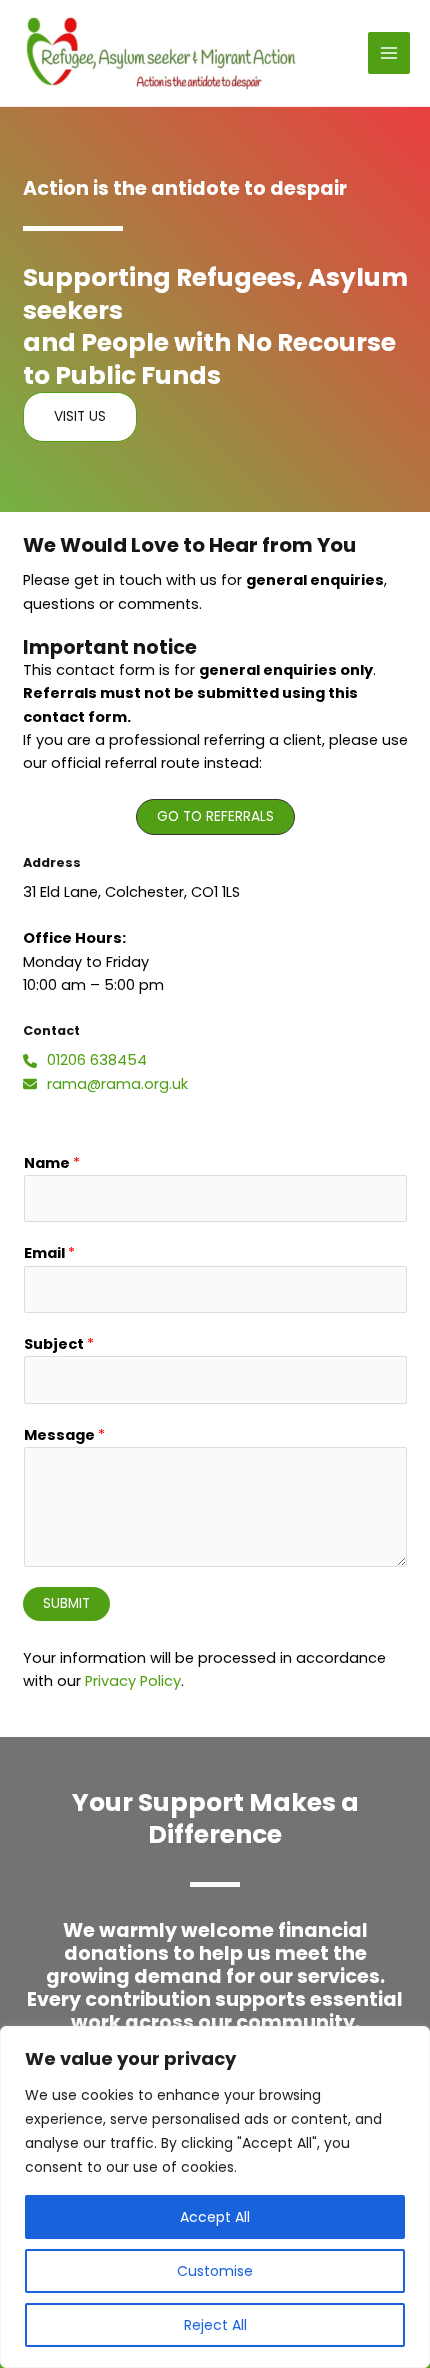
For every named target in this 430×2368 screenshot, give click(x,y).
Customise (215, 2271)
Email (49, 1253)
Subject (59, 1344)
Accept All (215, 2217)
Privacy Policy (133, 1681)
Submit (66, 1603)
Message (64, 1435)
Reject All (215, 2325)
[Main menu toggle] (389, 53)
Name (52, 1163)
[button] (215, 817)
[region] (215, 2197)
